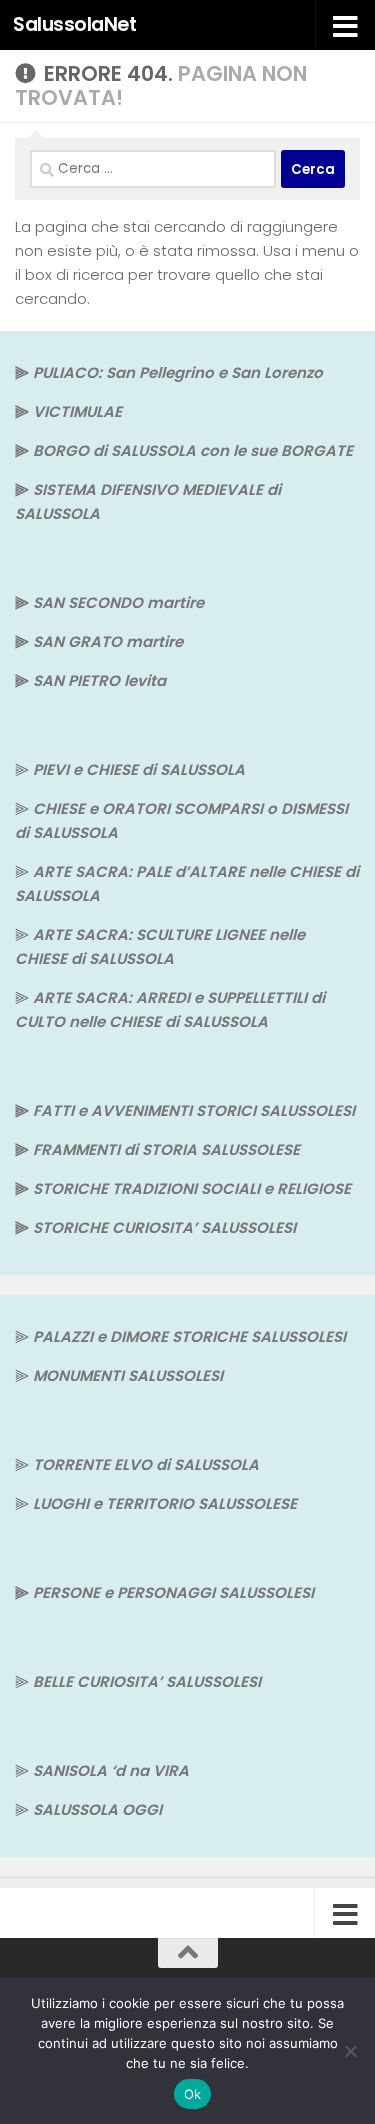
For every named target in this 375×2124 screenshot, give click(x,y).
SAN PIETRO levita (99, 680)
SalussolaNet (74, 24)
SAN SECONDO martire (118, 602)
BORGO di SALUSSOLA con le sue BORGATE (193, 450)
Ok (193, 2094)
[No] (350, 2051)
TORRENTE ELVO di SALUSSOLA (146, 1464)
